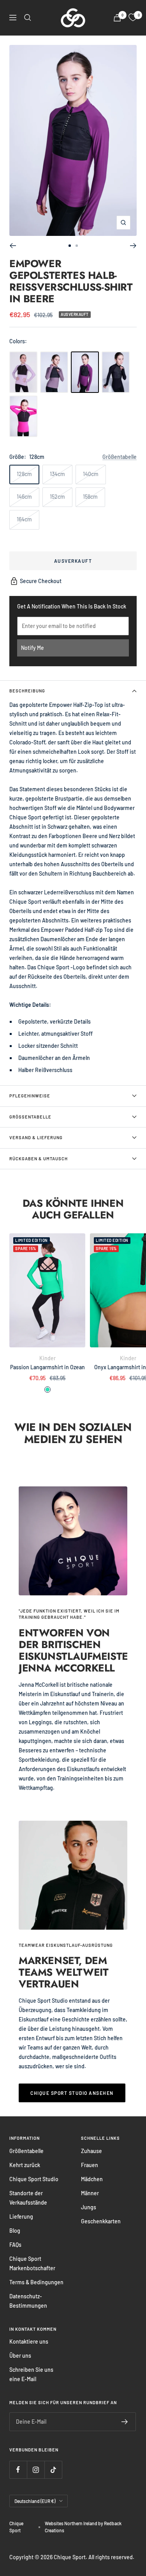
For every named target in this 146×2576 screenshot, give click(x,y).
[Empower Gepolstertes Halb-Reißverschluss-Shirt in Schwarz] (116, 372)
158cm (90, 497)
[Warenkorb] (117, 18)
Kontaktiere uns (29, 2341)
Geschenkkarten (101, 2221)
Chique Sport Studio (34, 2179)
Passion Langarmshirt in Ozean (47, 1367)
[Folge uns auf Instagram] (36, 2470)
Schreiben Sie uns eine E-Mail (31, 2374)
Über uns (20, 2356)
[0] (133, 18)
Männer (90, 2193)
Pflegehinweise (30, 1096)
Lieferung (21, 2217)
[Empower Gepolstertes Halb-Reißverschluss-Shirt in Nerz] (54, 372)
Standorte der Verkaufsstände (28, 2198)
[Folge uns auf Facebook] (18, 2470)
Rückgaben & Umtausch (39, 1159)
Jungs (89, 2207)
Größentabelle (120, 457)
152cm (57, 497)
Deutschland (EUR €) (35, 2501)
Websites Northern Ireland (71, 2523)
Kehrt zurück (25, 2165)
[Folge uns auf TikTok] (53, 2470)
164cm (24, 519)
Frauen (90, 2165)
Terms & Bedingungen (36, 2282)
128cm (24, 474)
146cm (24, 497)
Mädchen (92, 2179)
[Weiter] (133, 246)
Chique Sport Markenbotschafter (32, 2263)
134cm (57, 474)
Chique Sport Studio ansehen (72, 2093)
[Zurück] (13, 246)
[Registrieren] (125, 2422)
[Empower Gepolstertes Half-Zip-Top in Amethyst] (23, 372)
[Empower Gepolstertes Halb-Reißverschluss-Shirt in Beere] (85, 372)
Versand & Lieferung (36, 1137)
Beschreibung (27, 691)
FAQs (15, 2245)
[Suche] (28, 18)
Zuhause (91, 2151)
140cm (91, 474)
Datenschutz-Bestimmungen (28, 2301)
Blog (15, 2231)
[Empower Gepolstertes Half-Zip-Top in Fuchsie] (23, 416)
